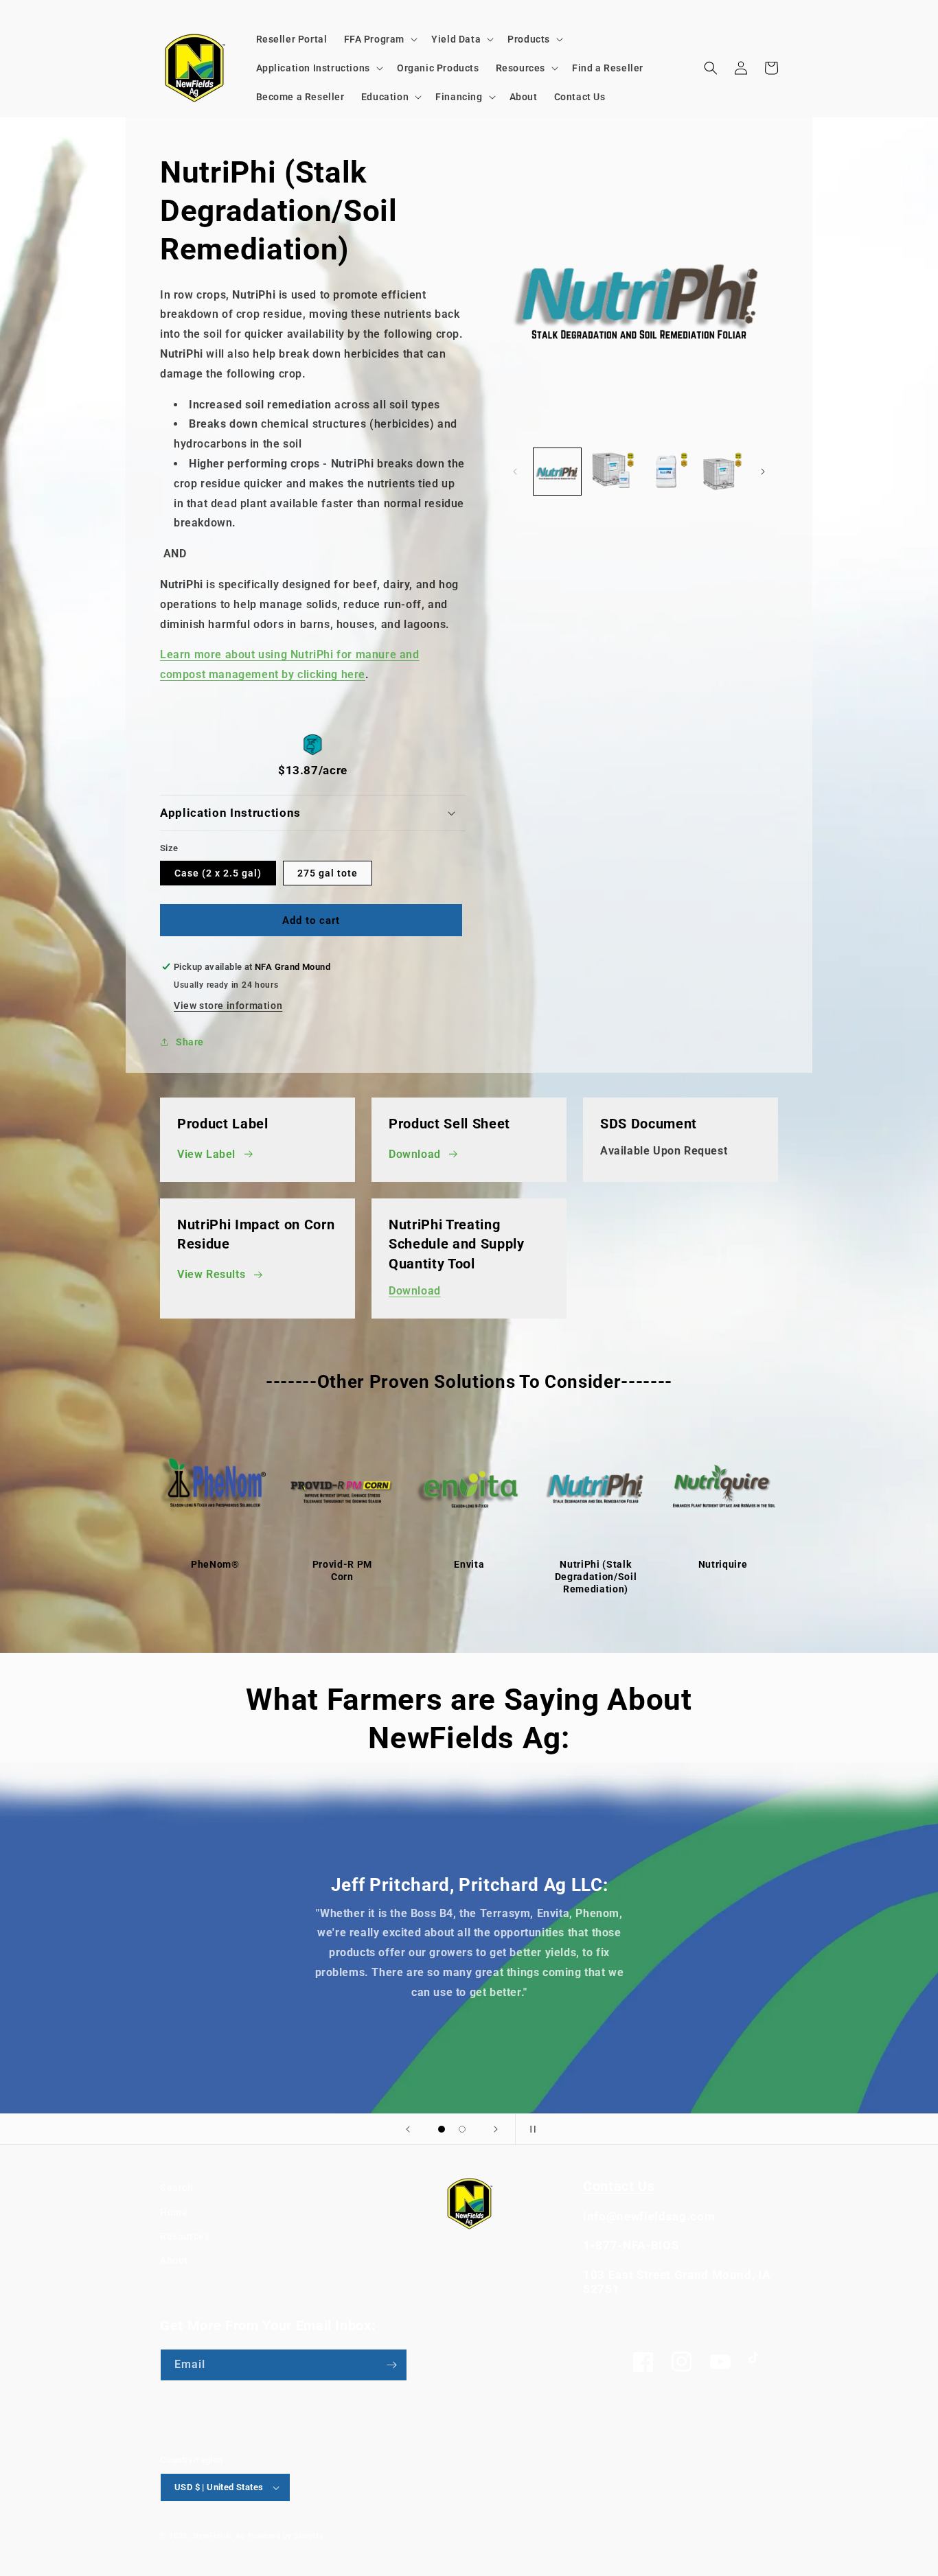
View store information (228, 1006)
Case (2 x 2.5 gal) (218, 873)
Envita (469, 1564)
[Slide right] (763, 472)
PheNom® (215, 1564)
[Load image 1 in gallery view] (557, 472)
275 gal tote (328, 873)
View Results (211, 1274)
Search (177, 2188)
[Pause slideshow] (530, 2129)
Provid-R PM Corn (342, 1570)
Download (415, 1154)
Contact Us (619, 2186)
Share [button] (190, 1042)
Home (174, 2212)
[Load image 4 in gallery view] (719, 472)
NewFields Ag (219, 2536)
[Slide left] (515, 472)
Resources (185, 2236)
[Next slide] (496, 2129)
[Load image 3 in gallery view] (666, 472)
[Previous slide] (408, 2129)
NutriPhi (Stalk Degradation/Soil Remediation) (596, 1577)
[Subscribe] (391, 2365)
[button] (380, 39)
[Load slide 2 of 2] (462, 2129)
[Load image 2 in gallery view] (611, 472)
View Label (206, 1154)
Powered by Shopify (286, 2536)
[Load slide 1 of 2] (442, 2129)
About (174, 2260)
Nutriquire (723, 1564)
